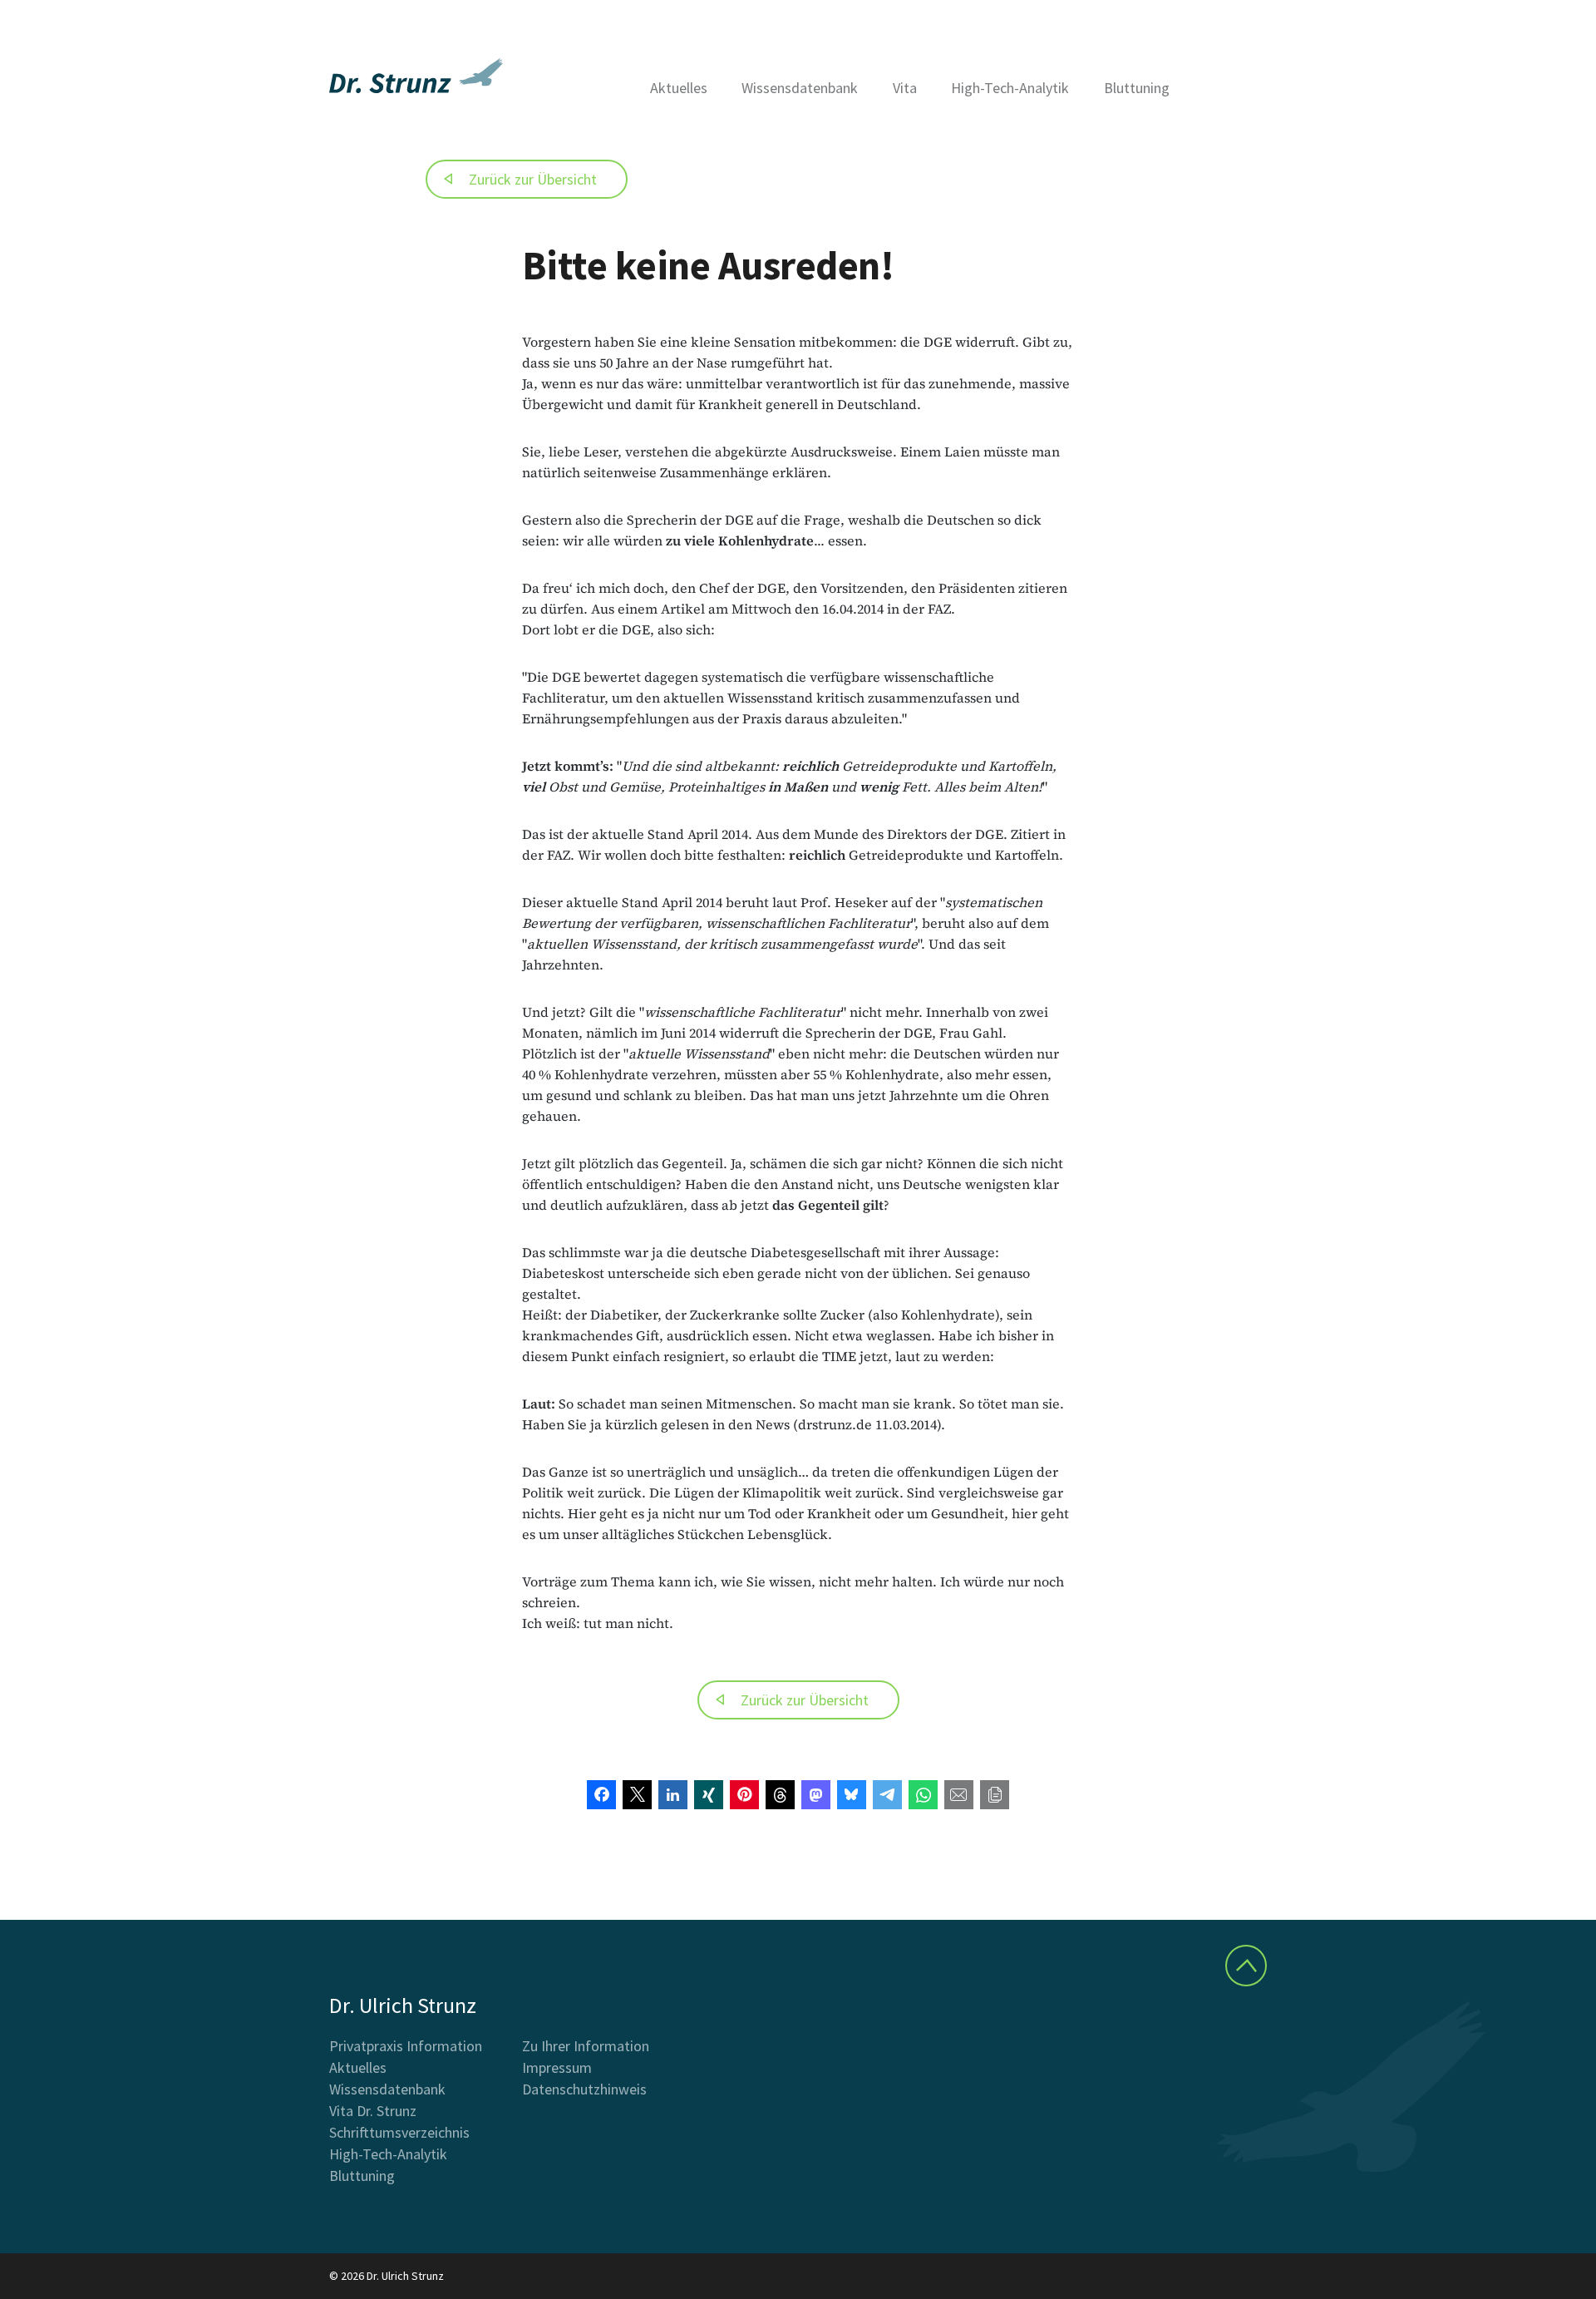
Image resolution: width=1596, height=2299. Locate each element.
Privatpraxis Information (406, 2046)
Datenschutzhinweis (584, 2089)
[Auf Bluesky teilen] (852, 1795)
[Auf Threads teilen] (780, 1795)
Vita (905, 88)
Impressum (557, 2067)
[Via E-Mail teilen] (959, 1795)
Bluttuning (1137, 88)
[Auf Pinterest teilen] (744, 1795)
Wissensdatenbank (800, 88)
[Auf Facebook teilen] (601, 1795)
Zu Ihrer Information (586, 2046)
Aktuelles (679, 88)
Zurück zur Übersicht (533, 179)
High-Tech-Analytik (1010, 88)
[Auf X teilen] (637, 1795)
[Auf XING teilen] (709, 1795)
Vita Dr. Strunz (373, 2111)
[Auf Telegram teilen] (887, 1795)
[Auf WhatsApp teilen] (923, 1795)
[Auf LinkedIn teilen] (673, 1795)
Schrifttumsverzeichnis (399, 2132)
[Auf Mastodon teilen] (816, 1795)
